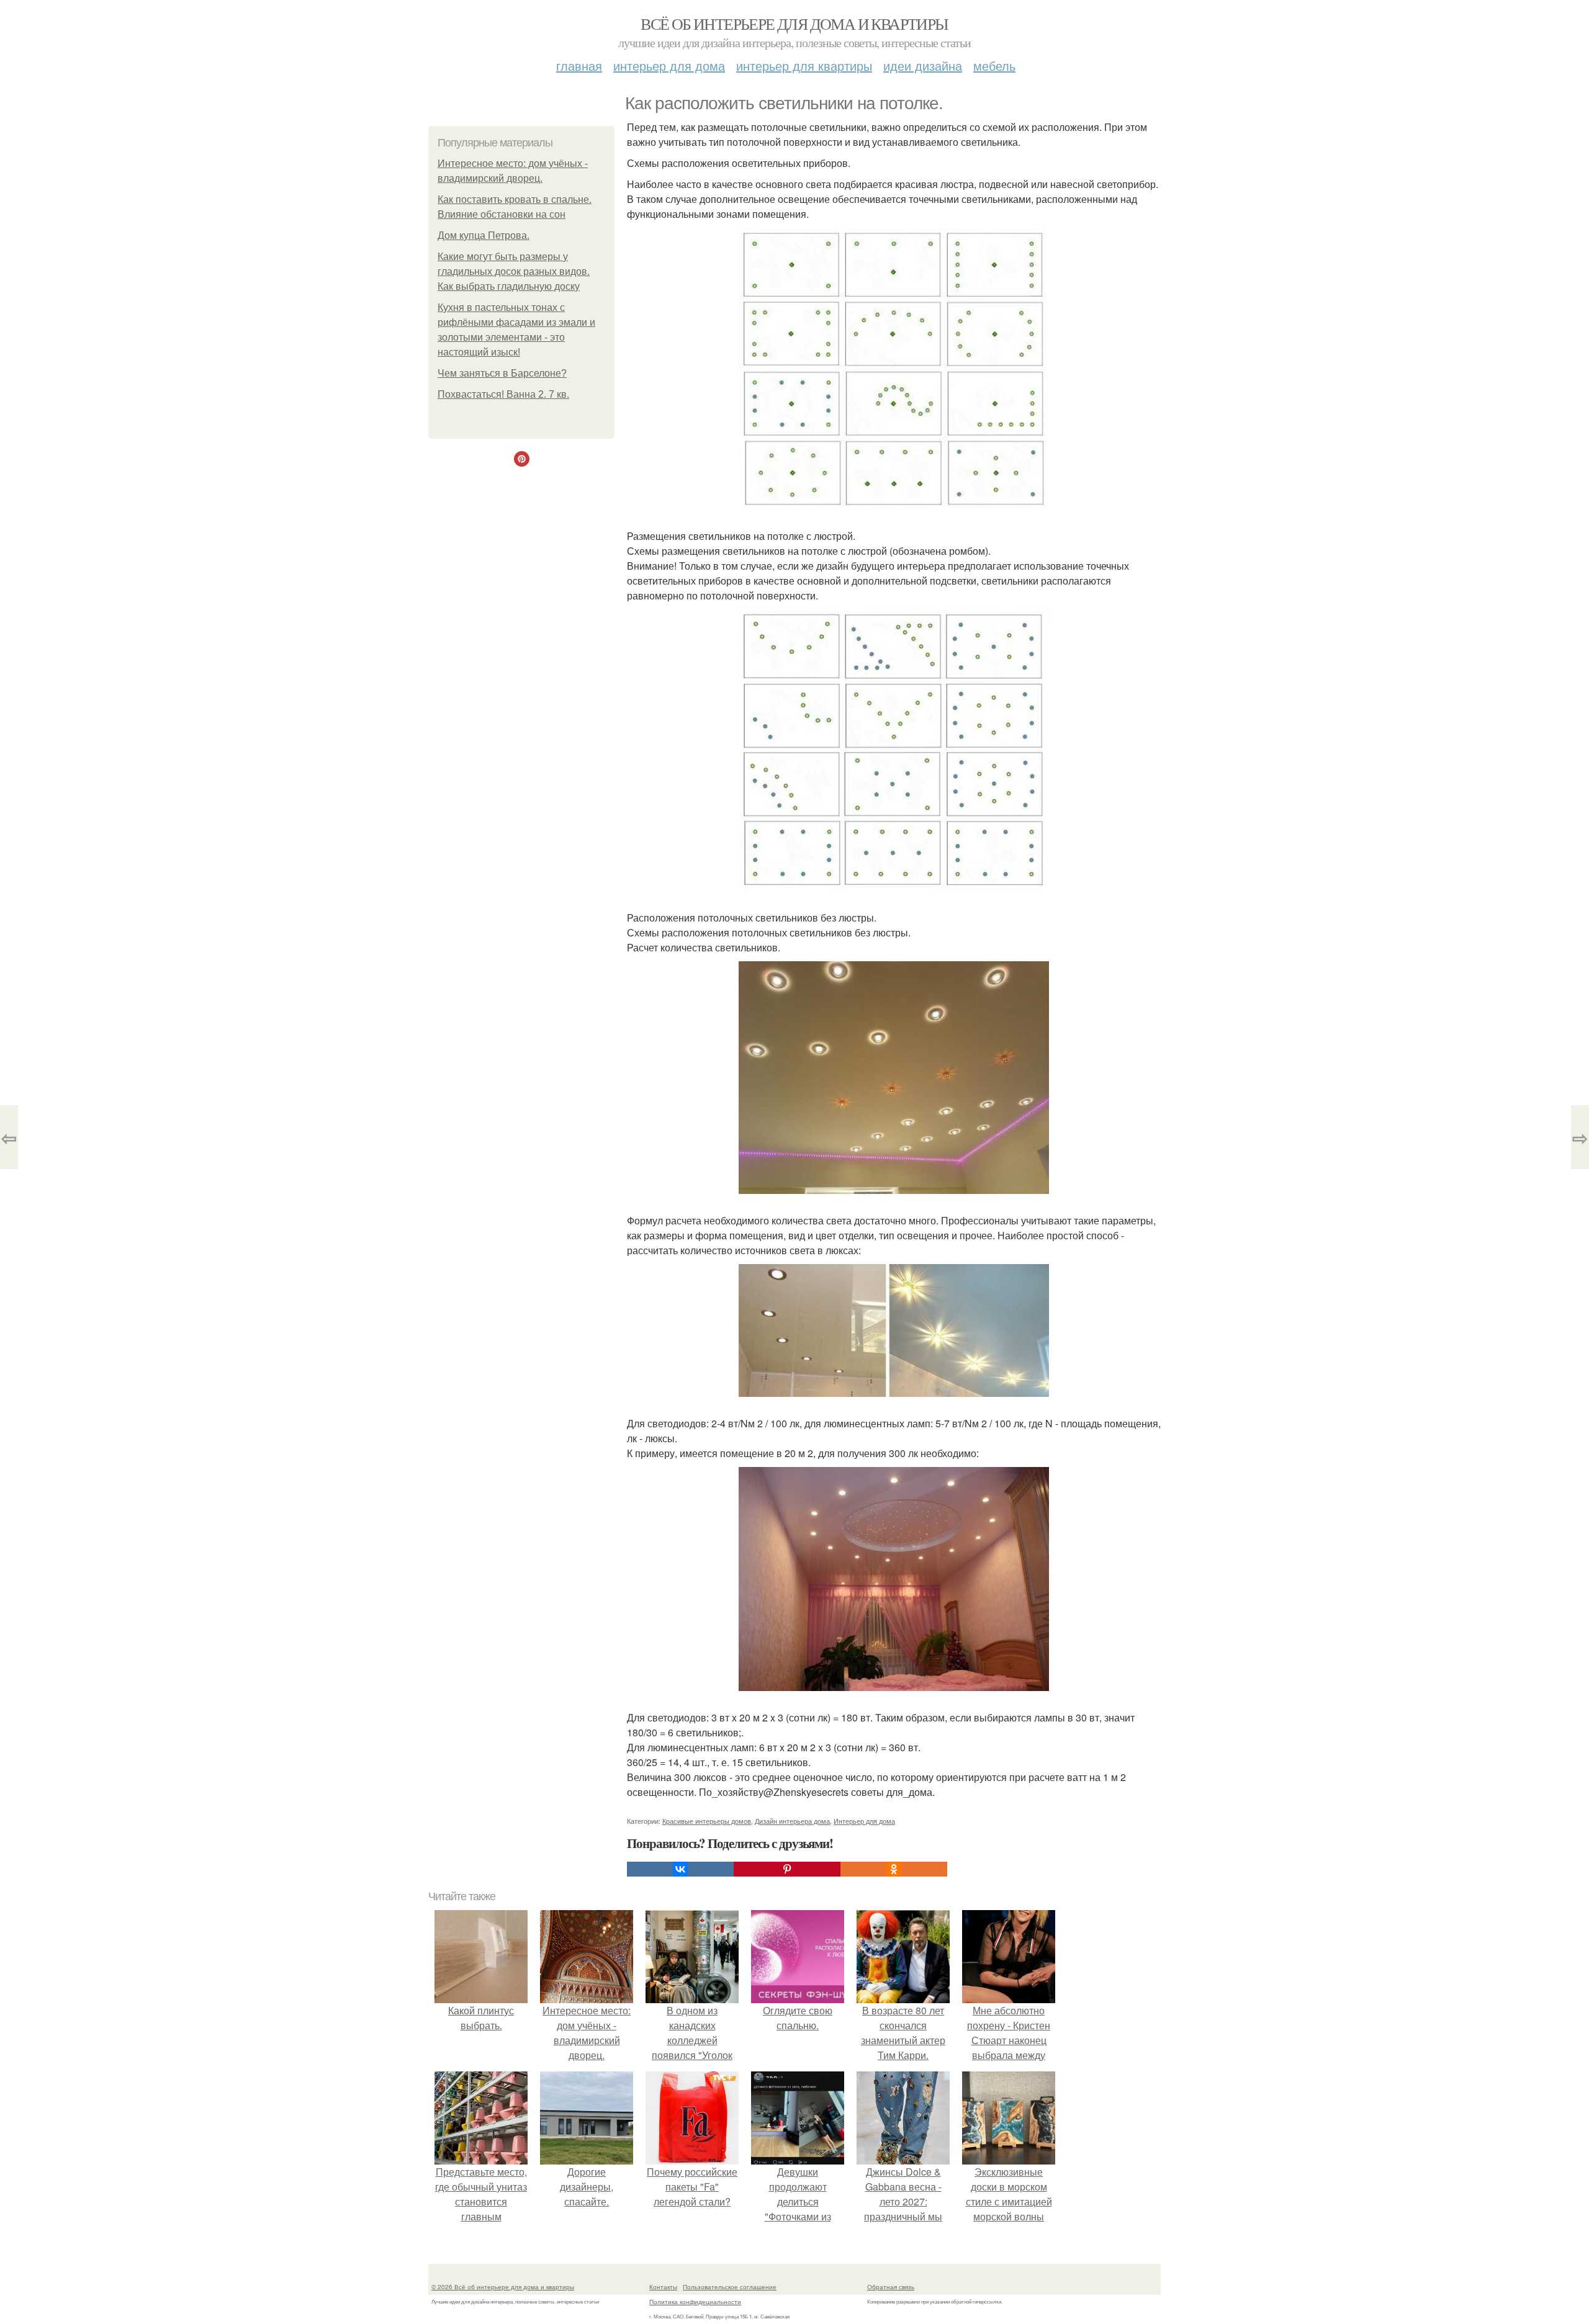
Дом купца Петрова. (484, 236)
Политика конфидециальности (695, 2302)
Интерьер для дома (669, 65)
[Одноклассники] (894, 1869)
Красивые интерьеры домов (707, 1821)
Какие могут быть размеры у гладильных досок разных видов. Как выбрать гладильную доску (514, 271)
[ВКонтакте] (680, 1869)
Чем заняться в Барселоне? (502, 373)
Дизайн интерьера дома (792, 1821)
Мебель (994, 65)
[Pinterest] (787, 1869)
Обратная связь (891, 2287)
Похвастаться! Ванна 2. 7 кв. (503, 394)
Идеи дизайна (923, 65)
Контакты (663, 2287)
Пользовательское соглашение (730, 2287)
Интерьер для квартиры (804, 65)
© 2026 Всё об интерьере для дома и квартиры (503, 2287)
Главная (579, 65)
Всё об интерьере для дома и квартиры (794, 24)
